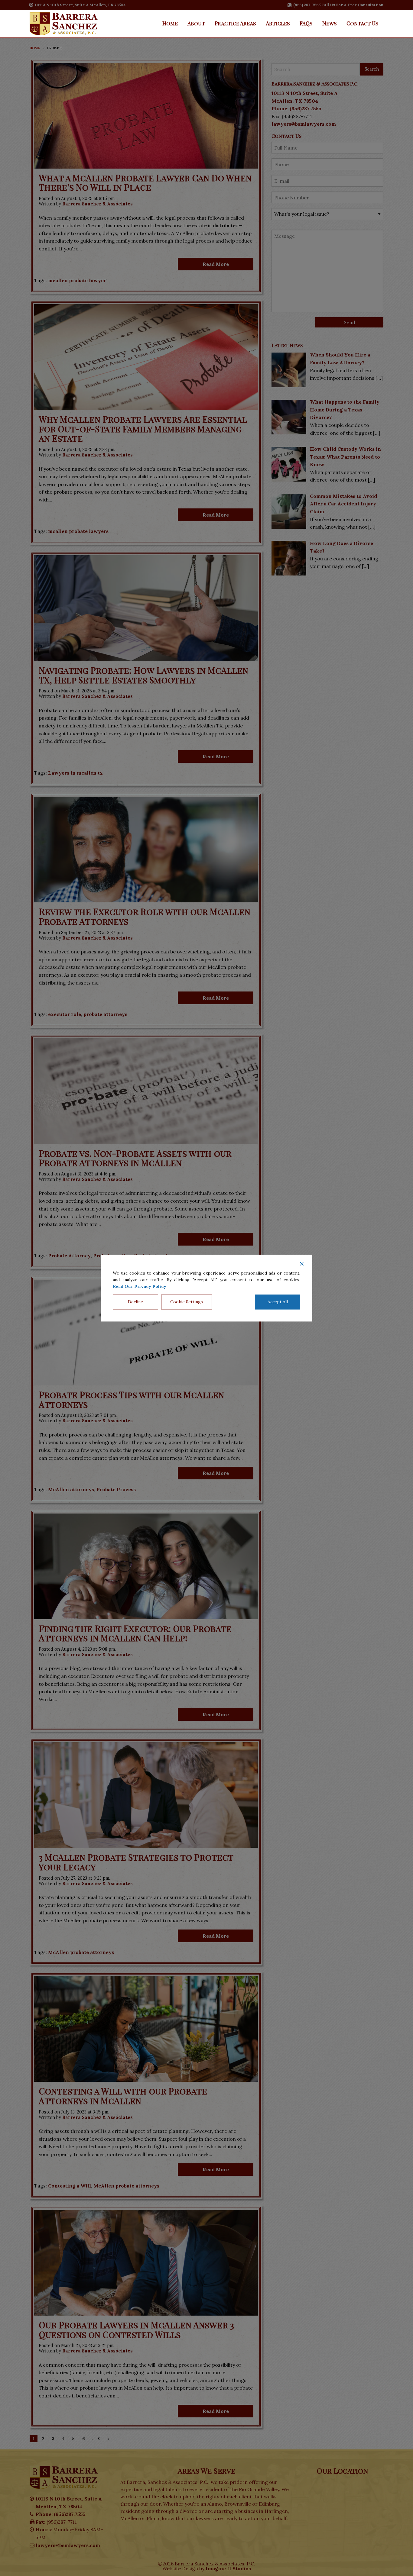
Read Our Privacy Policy (140, 1287)
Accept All (278, 1302)
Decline (135, 1302)
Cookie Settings (187, 1302)
